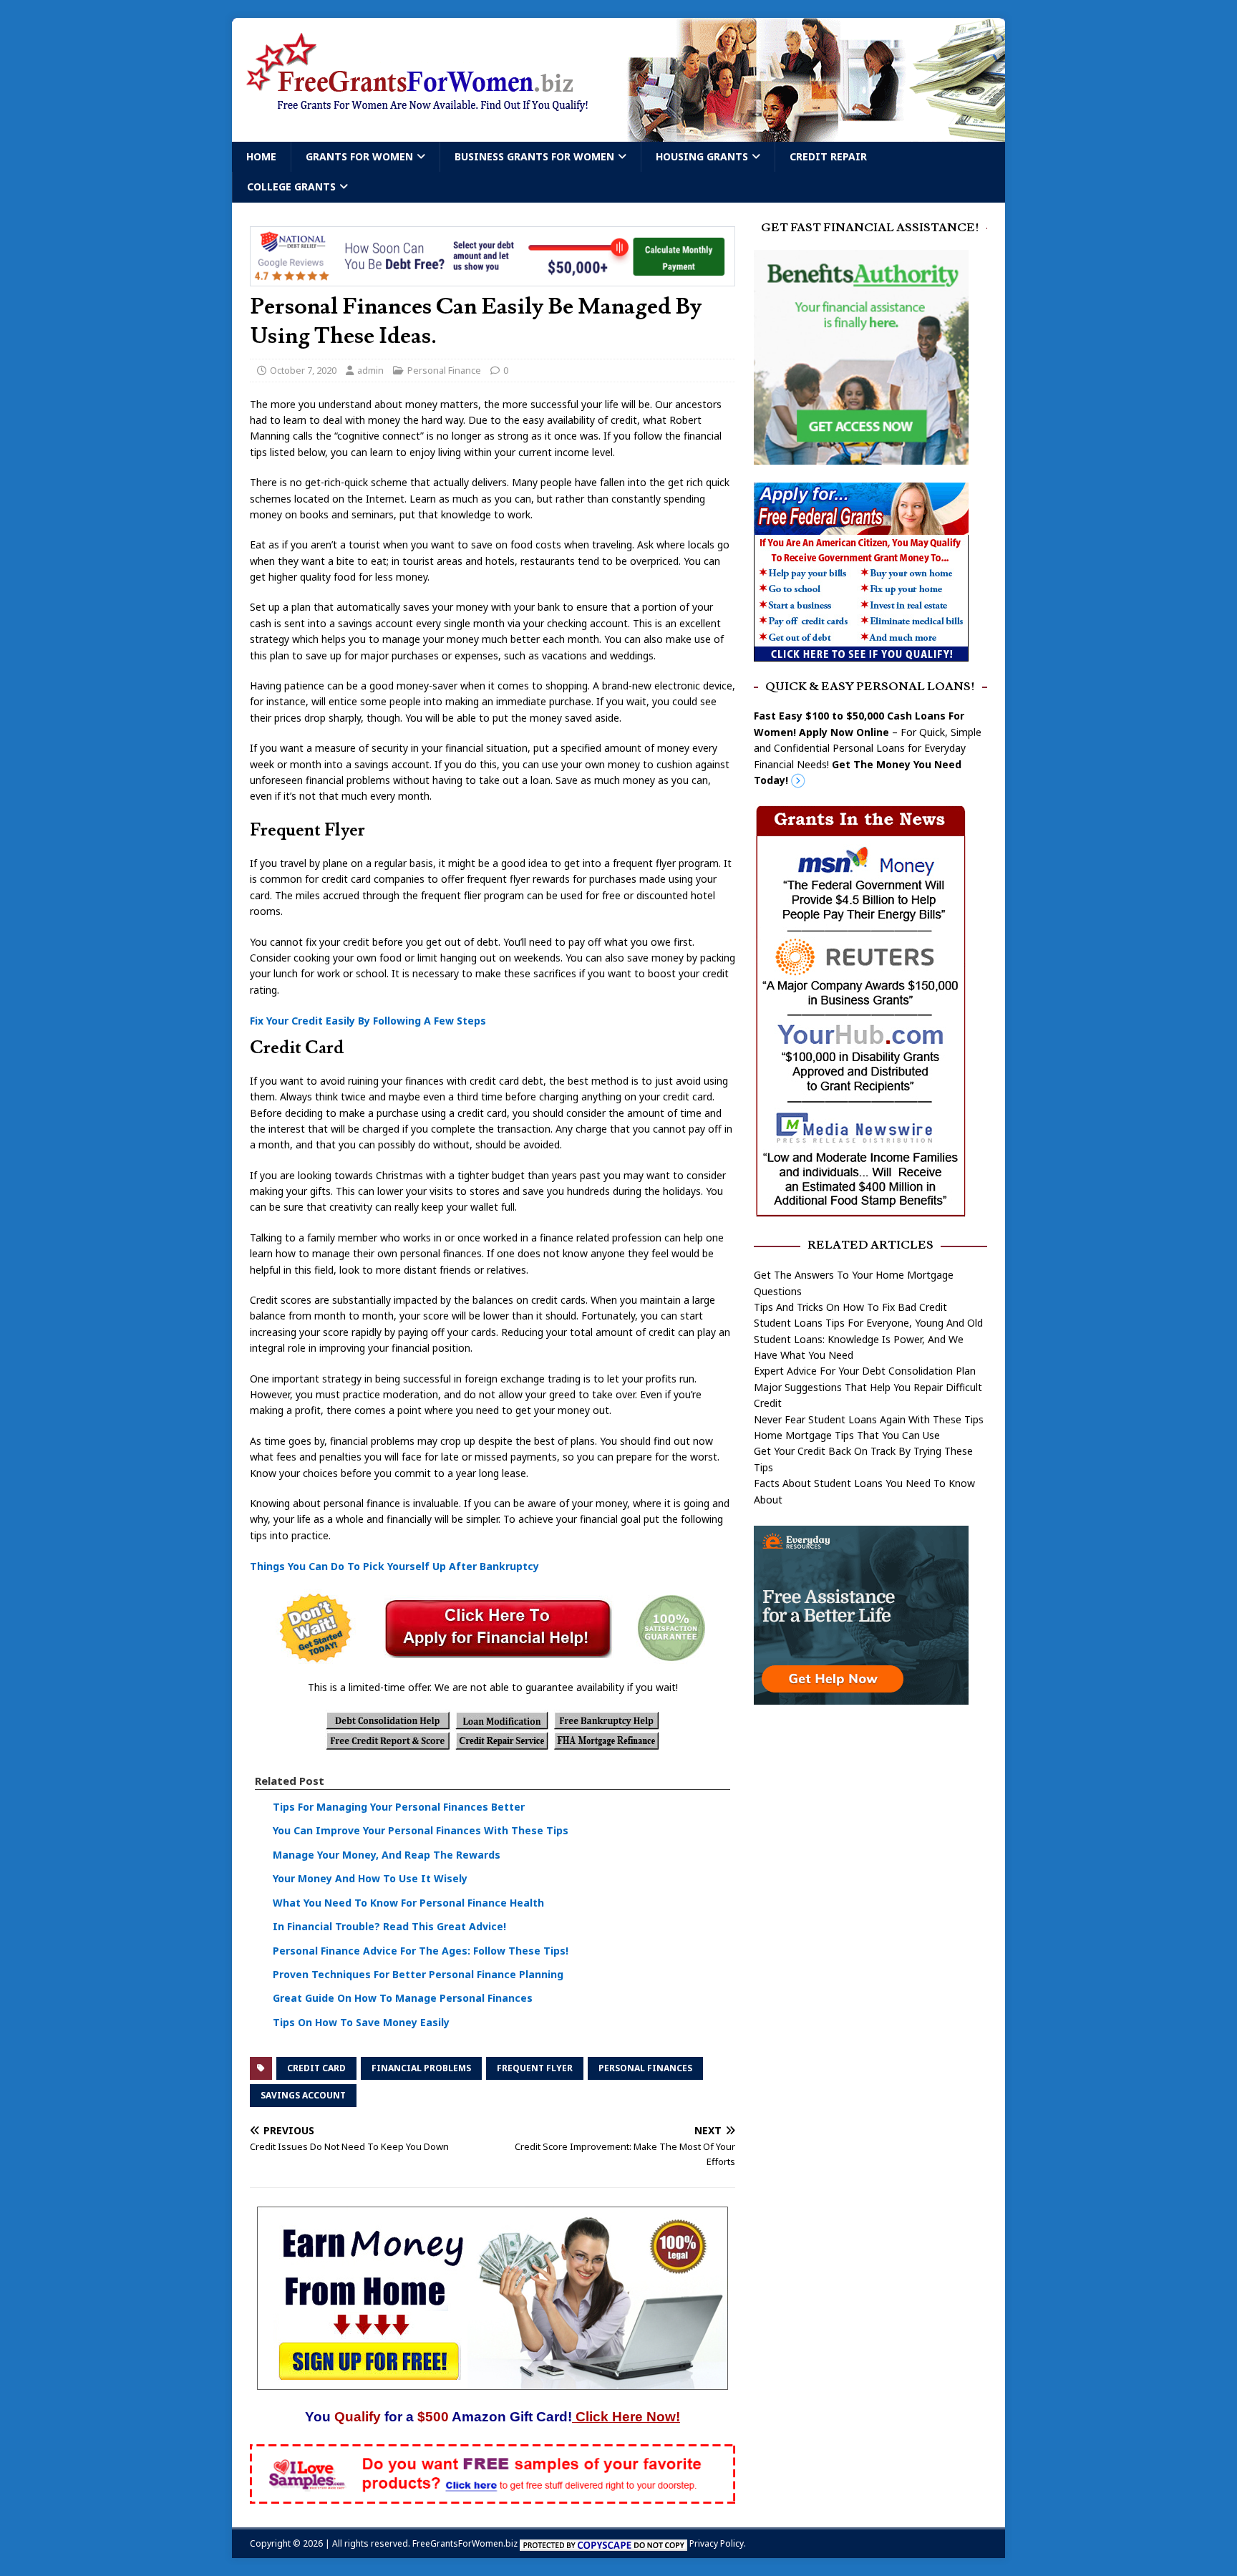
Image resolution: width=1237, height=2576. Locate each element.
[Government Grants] (861, 653)
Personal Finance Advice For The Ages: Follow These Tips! (421, 1951)
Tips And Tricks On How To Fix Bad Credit (850, 1307)
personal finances (645, 2068)
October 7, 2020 (303, 370)
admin (370, 370)
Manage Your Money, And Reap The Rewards (387, 1855)
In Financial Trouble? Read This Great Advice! (389, 1926)
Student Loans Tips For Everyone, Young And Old (868, 1323)
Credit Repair (828, 156)
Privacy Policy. (718, 2543)
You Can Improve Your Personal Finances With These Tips (421, 1830)
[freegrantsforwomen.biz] (618, 134)
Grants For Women (359, 156)
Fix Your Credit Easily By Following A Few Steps (368, 1021)
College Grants (291, 187)
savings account (303, 2095)
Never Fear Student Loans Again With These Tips (869, 1419)
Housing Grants (702, 156)
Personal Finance (444, 370)
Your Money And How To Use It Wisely (370, 1878)
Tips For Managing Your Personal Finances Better (399, 1807)
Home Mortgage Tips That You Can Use (847, 1435)
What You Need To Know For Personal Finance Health (408, 1903)
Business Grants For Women (534, 156)
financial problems (421, 2068)
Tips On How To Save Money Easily (361, 2022)
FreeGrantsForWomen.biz (465, 2543)
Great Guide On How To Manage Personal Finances (403, 1998)
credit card (316, 2068)
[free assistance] (861, 1696)
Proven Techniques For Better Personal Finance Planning (418, 1974)
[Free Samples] (493, 2495)
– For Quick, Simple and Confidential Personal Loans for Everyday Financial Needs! (868, 748)
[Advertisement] (870, 1828)
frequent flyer (535, 2068)
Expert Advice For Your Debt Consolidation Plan (865, 1371)
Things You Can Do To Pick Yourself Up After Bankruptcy (394, 1566)
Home (261, 156)
